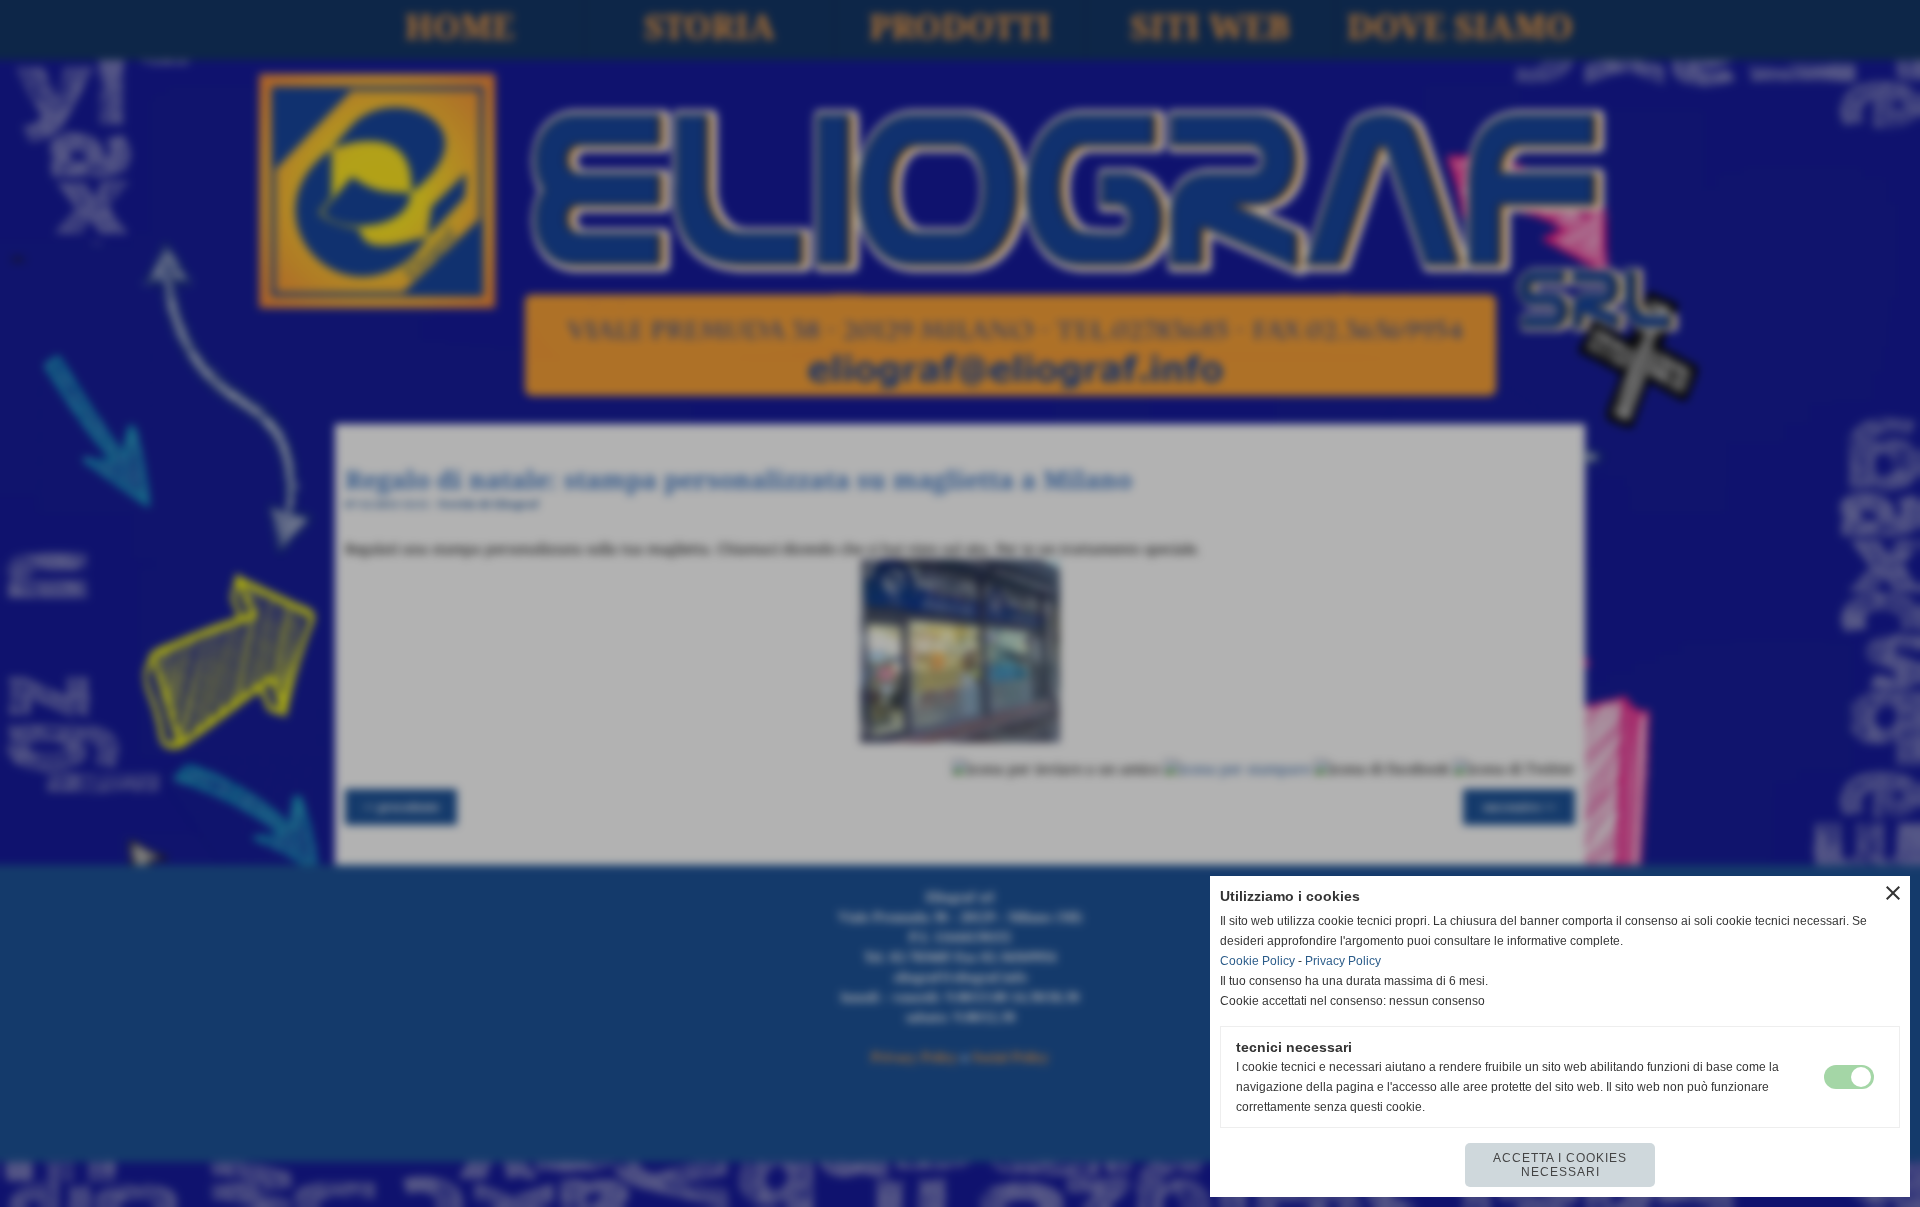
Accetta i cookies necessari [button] (1560, 1165)
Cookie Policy (1257, 961)
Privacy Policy (1343, 961)
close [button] (1893, 893)
